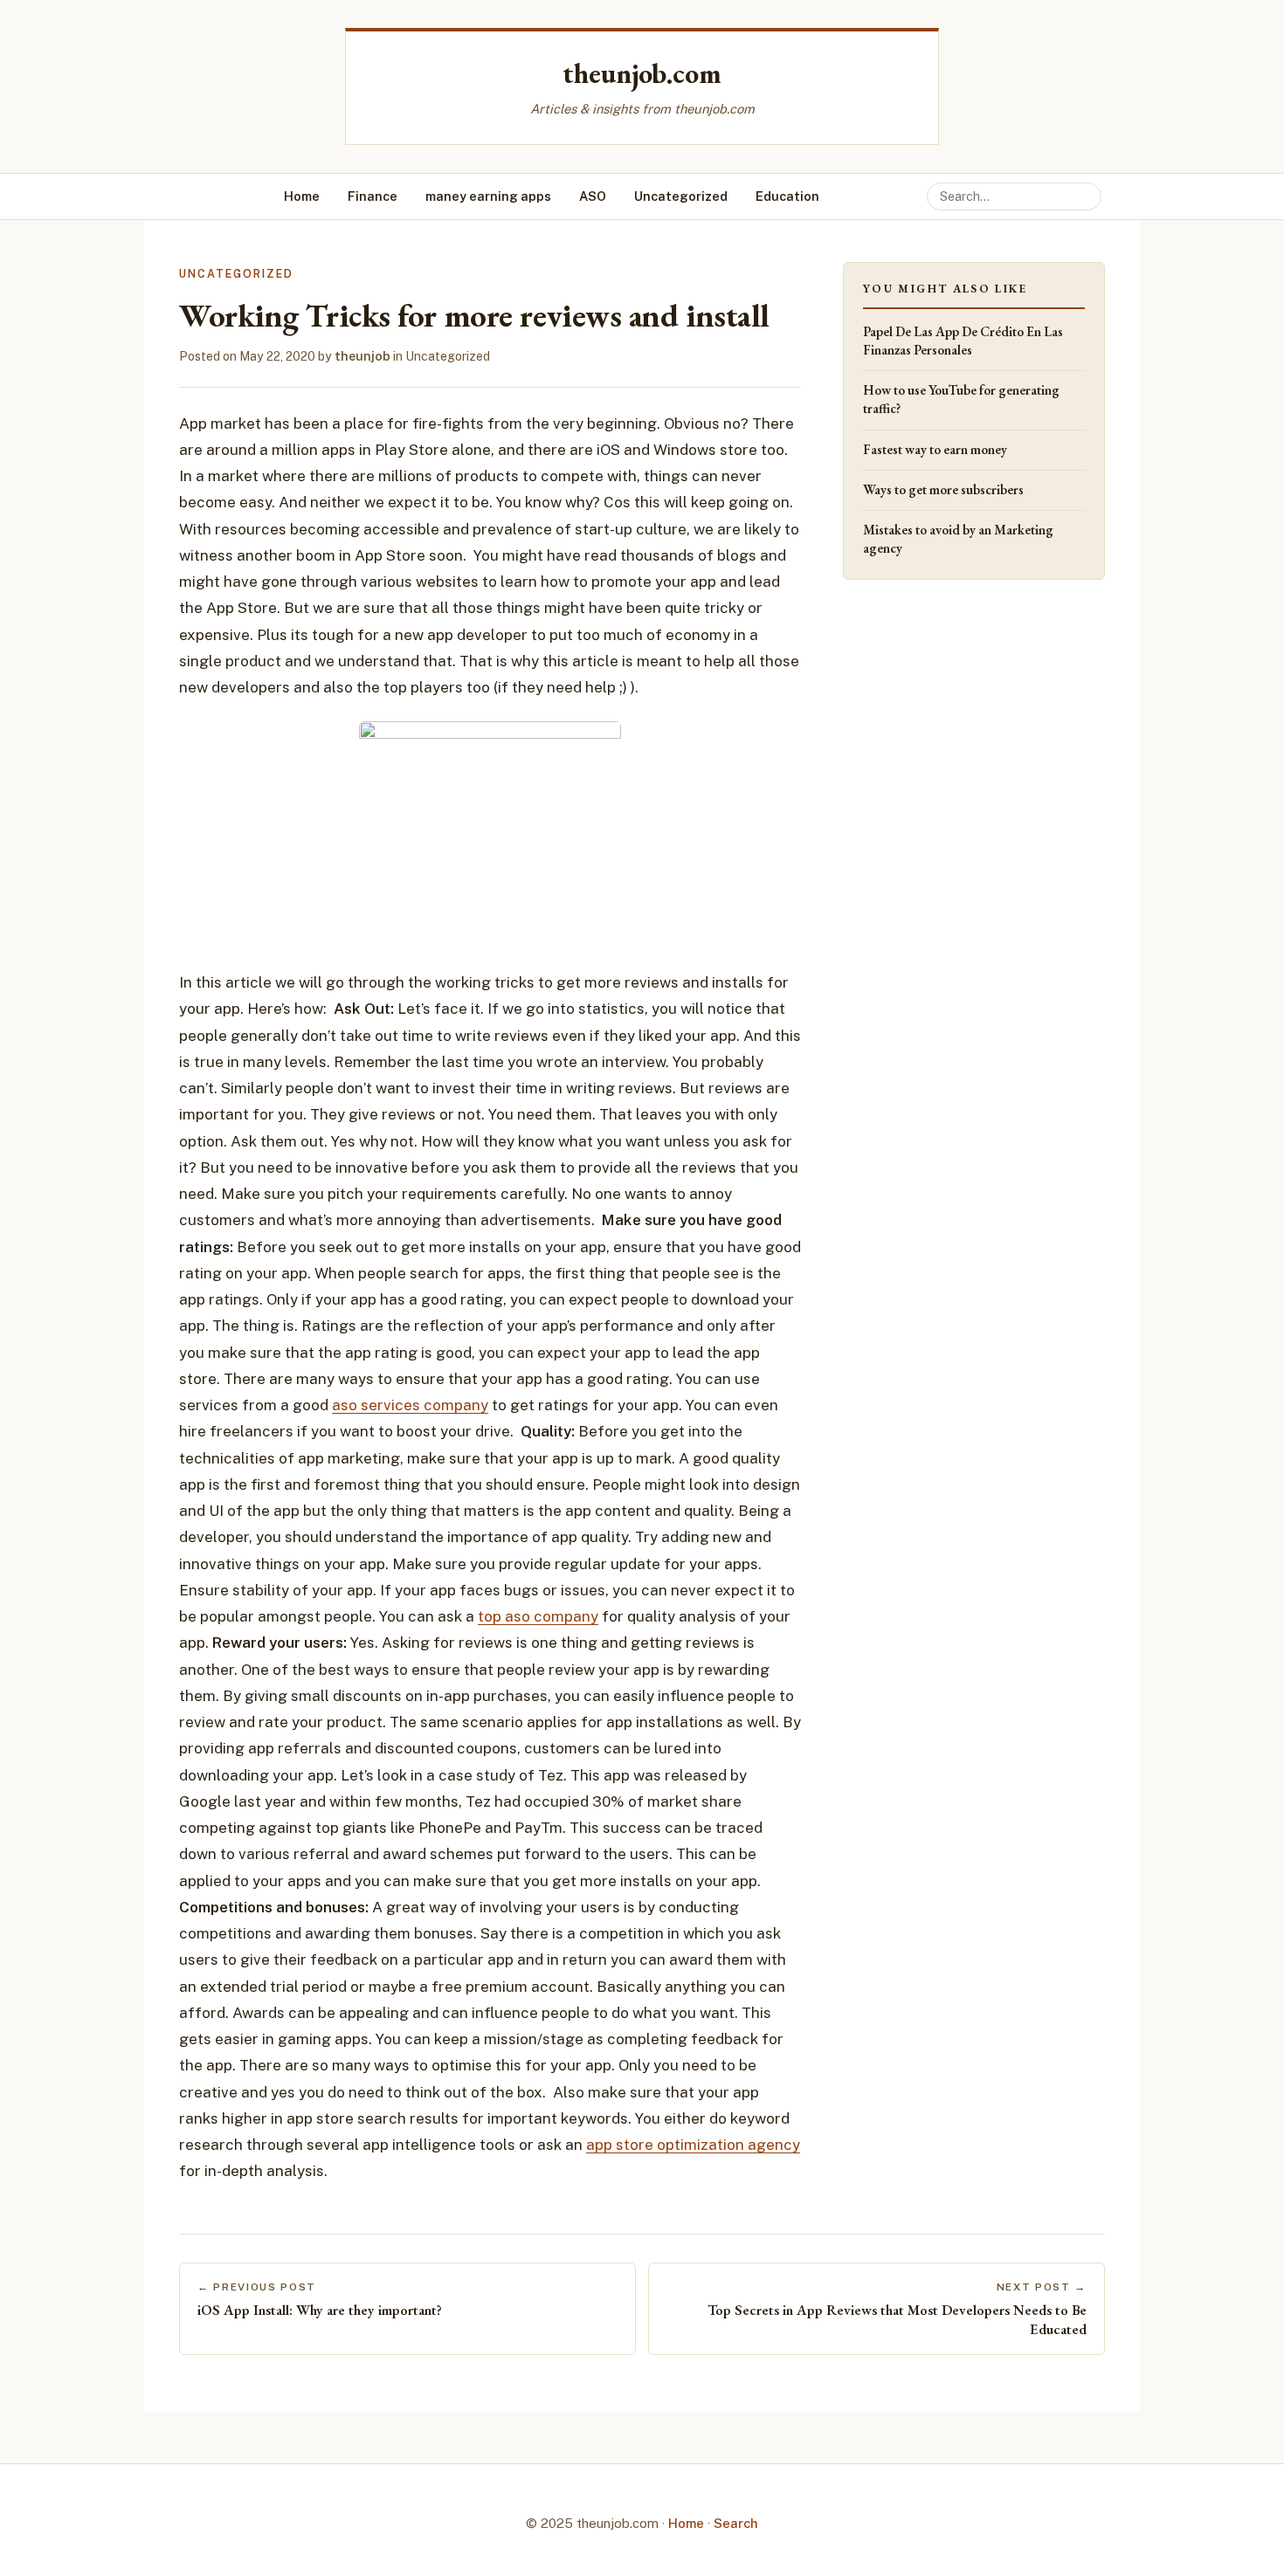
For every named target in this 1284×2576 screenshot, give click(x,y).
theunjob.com (642, 73)
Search (736, 2523)
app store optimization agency (693, 2145)
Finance (373, 196)
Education (787, 196)
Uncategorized (681, 196)
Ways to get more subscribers (943, 490)
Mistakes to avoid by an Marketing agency (958, 539)
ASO (593, 196)
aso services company (410, 1405)
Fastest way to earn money (935, 450)
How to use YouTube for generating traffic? (961, 399)
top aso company (538, 1616)
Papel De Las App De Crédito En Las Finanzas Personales (963, 341)
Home (302, 196)
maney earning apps (488, 196)
